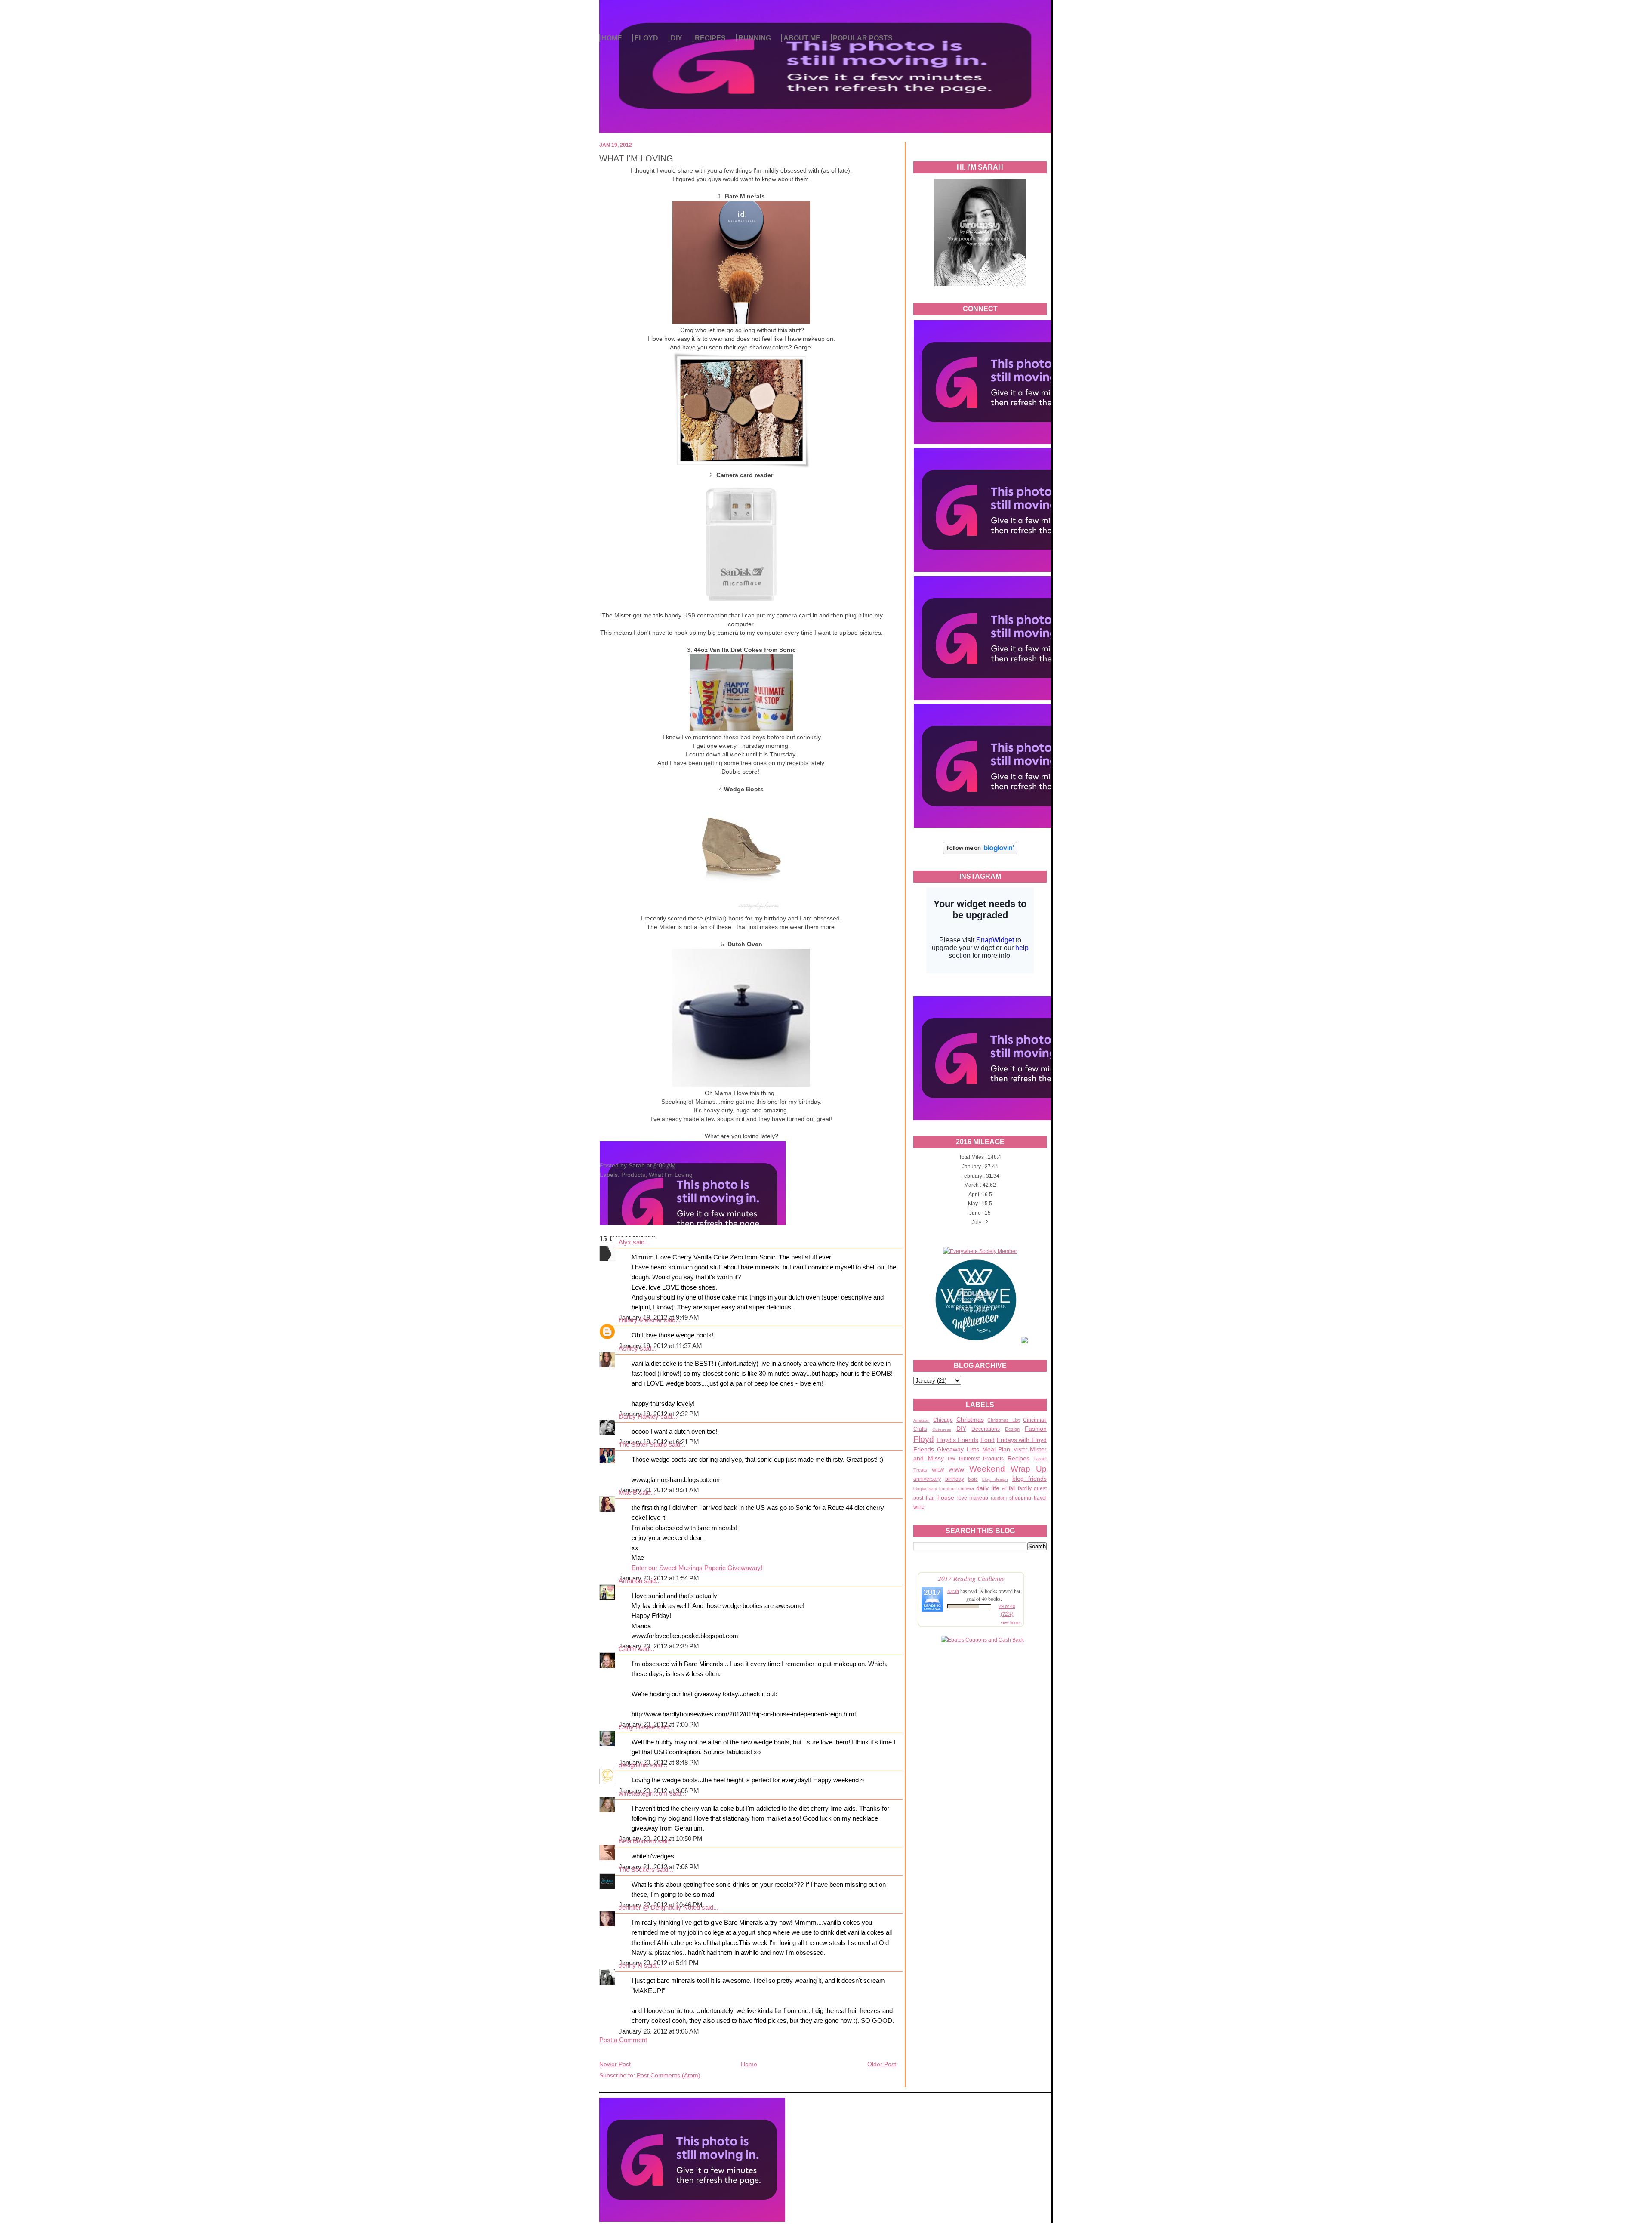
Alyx (625, 1242)
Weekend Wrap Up (1008, 1469)
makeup (979, 1498)
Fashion (1036, 1429)
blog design (995, 1479)
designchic (634, 1765)
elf (1004, 1488)
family (1025, 1488)
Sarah (953, 1591)
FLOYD (646, 38)
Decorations (986, 1429)
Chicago (943, 1420)
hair (930, 1498)
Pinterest (969, 1459)
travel (1040, 1498)
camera (966, 1488)
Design (1012, 1429)
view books (1011, 1622)
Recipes (1019, 1458)
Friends (924, 1449)
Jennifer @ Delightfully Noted (659, 1908)
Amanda (630, 1581)
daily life (988, 1488)
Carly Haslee (637, 1727)
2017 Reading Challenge (971, 1578)
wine (919, 1507)
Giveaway (950, 1449)
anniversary (927, 1479)
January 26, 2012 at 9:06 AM (659, 2031)
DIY (677, 38)
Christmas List (1003, 1420)
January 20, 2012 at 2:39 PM (659, 1646)
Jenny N (630, 1966)
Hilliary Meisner (640, 1320)
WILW (938, 1470)
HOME (612, 38)
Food (988, 1440)
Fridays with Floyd (1022, 1440)
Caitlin (627, 1649)
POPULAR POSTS (863, 38)
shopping (1020, 1498)
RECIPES (710, 38)
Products (993, 1459)
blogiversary (925, 1489)
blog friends (1030, 1479)
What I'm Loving (671, 1175)
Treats (920, 1470)
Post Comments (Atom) (669, 2075)
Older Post (882, 2064)
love (962, 1498)
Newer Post (615, 2064)
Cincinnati (1035, 1420)
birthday (955, 1479)
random (999, 1498)
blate (973, 1479)
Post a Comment (623, 2040)
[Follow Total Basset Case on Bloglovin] (980, 853)
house (946, 1497)
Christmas (970, 1420)
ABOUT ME (802, 38)
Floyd (924, 1439)
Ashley (628, 1349)
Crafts (920, 1429)
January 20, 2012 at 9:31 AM (659, 1490)
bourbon (948, 1489)
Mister (1020, 1450)
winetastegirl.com (643, 1793)
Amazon (922, 1420)
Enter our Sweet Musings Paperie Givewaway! (697, 1568)
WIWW (956, 1470)
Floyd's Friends (958, 1440)
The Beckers (637, 1870)
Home (749, 2064)
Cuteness (942, 1429)
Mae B (628, 1493)
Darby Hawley (639, 1417)
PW (951, 1459)
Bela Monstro (637, 1841)
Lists (973, 1449)
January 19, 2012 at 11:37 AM (660, 1346)
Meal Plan (996, 1449)
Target (1040, 1459)
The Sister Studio (643, 1445)
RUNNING (755, 38)
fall (1012, 1488)
